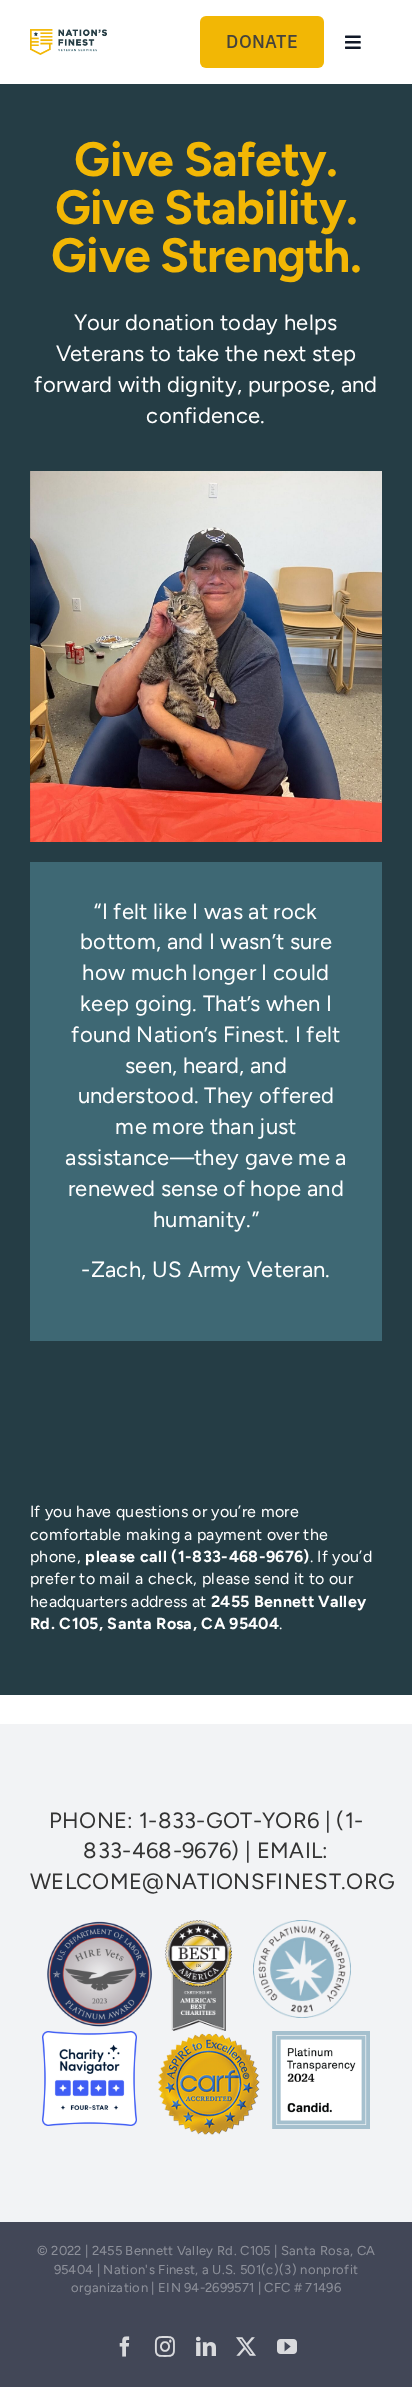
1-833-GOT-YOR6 (229, 1820)
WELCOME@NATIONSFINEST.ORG (212, 1881)
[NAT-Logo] (68, 39)
